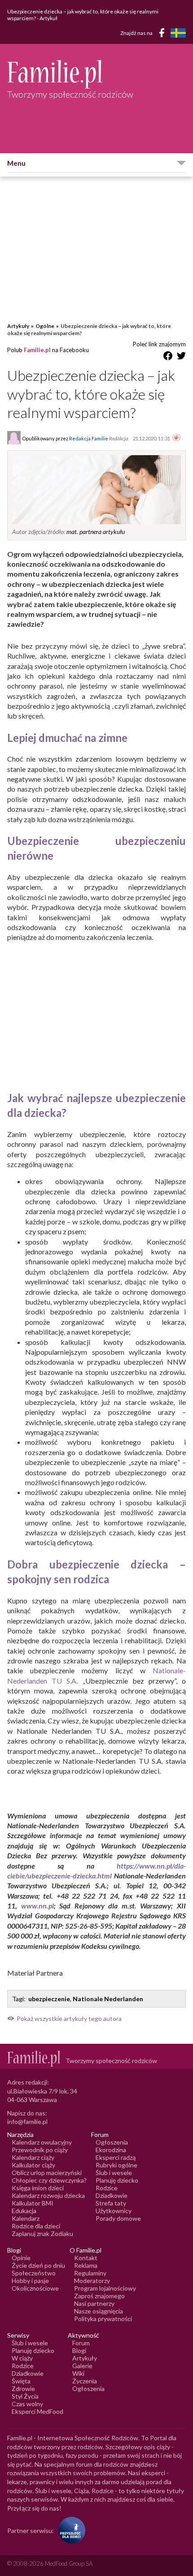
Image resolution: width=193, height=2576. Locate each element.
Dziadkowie (112, 2195)
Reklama (86, 2265)
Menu (16, 163)
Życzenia (85, 2381)
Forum (81, 2343)
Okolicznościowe (35, 2288)
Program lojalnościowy (105, 2288)
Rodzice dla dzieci (36, 2226)
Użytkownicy (114, 2211)
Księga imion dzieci (38, 2188)
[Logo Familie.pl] (96, 74)
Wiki (78, 2373)
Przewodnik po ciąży (40, 2150)
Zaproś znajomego (99, 2296)
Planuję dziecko (117, 2180)
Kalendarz (26, 2218)
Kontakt (86, 2258)
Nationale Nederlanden (108, 1999)
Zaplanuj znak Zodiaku (42, 2234)
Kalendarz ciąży (33, 2157)
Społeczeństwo (34, 2273)
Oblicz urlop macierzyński (47, 2173)
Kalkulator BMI (33, 2203)
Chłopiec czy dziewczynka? (49, 2180)
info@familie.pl (27, 2122)
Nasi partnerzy (94, 2303)
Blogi (79, 2350)
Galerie (82, 2366)
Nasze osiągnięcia (99, 2311)
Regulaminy (90, 2273)
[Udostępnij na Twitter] (181, 357)
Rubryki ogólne (116, 2165)
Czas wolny (27, 2404)
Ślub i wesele (114, 2173)
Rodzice (107, 2188)
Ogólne (45, 326)
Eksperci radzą (116, 2157)
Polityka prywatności (103, 2319)
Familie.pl (37, 350)
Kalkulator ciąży (33, 2165)
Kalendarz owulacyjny (42, 2142)
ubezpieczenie (49, 1999)
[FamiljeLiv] (178, 33)
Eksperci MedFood (37, 2411)
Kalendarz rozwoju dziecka (48, 2195)
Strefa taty (111, 2203)
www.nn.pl (37, 1906)
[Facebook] (163, 34)
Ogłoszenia (112, 2142)
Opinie (21, 2258)
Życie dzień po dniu (38, 2265)
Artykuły (18, 326)
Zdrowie (23, 2389)
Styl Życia (25, 2396)
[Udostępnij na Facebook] (168, 357)
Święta (21, 2381)
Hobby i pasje (30, 2281)
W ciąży (22, 2358)
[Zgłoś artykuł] (176, 438)
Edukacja (24, 2211)
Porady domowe (118, 2218)
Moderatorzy (92, 2281)
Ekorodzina (111, 2150)
